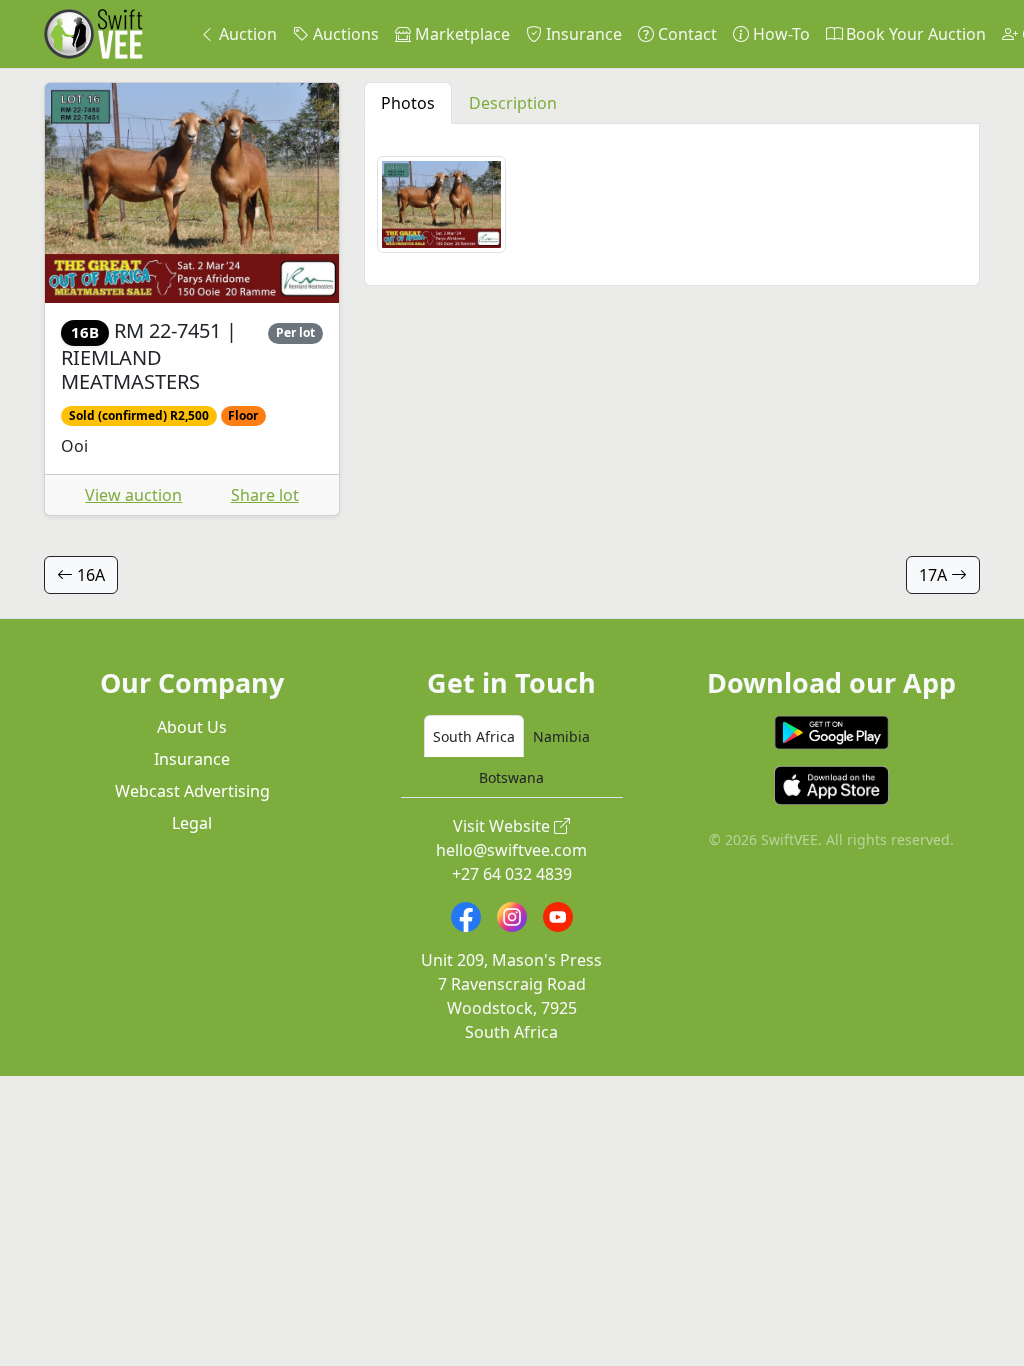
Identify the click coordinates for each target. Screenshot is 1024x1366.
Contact (685, 34)
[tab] (474, 736)
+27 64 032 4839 (512, 874)
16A (89, 575)
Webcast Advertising (192, 791)
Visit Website (503, 826)
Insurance (582, 34)
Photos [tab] (408, 103)
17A (935, 575)
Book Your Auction (914, 34)
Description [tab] (513, 103)
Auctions (344, 34)
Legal (192, 823)
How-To (779, 34)
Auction (246, 34)
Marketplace (460, 34)
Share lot (265, 495)
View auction (133, 495)
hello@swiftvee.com (511, 850)
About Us (192, 727)
